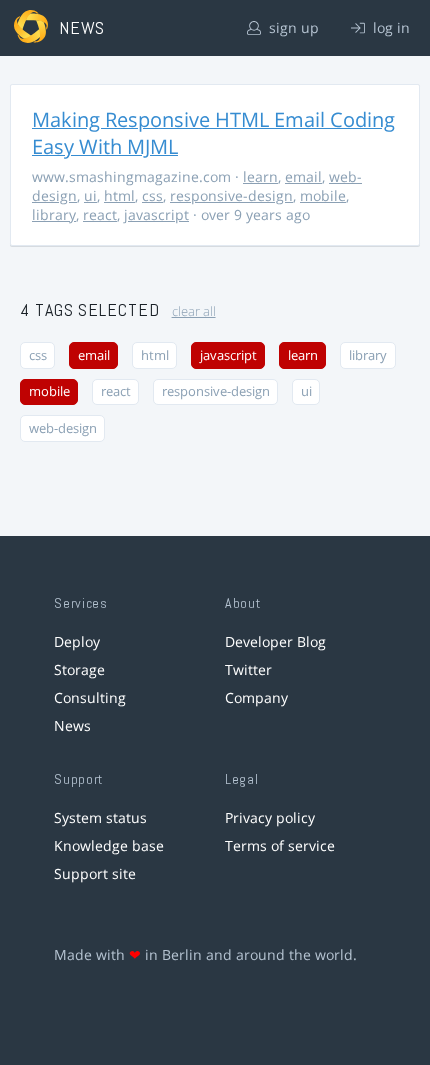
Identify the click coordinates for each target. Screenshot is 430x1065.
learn (260, 176)
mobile (323, 195)
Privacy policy (270, 817)
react (100, 214)
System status (100, 817)
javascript (156, 214)
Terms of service (280, 845)
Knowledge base (109, 845)
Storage (79, 669)
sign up (292, 27)
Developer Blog (275, 641)
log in (389, 27)
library (54, 214)
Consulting (90, 697)
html (119, 195)
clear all (194, 311)
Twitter (248, 669)
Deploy (77, 641)
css (152, 195)
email (303, 176)
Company (256, 697)
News (72, 725)
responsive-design (231, 195)
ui (90, 195)
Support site (95, 873)
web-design (63, 428)
